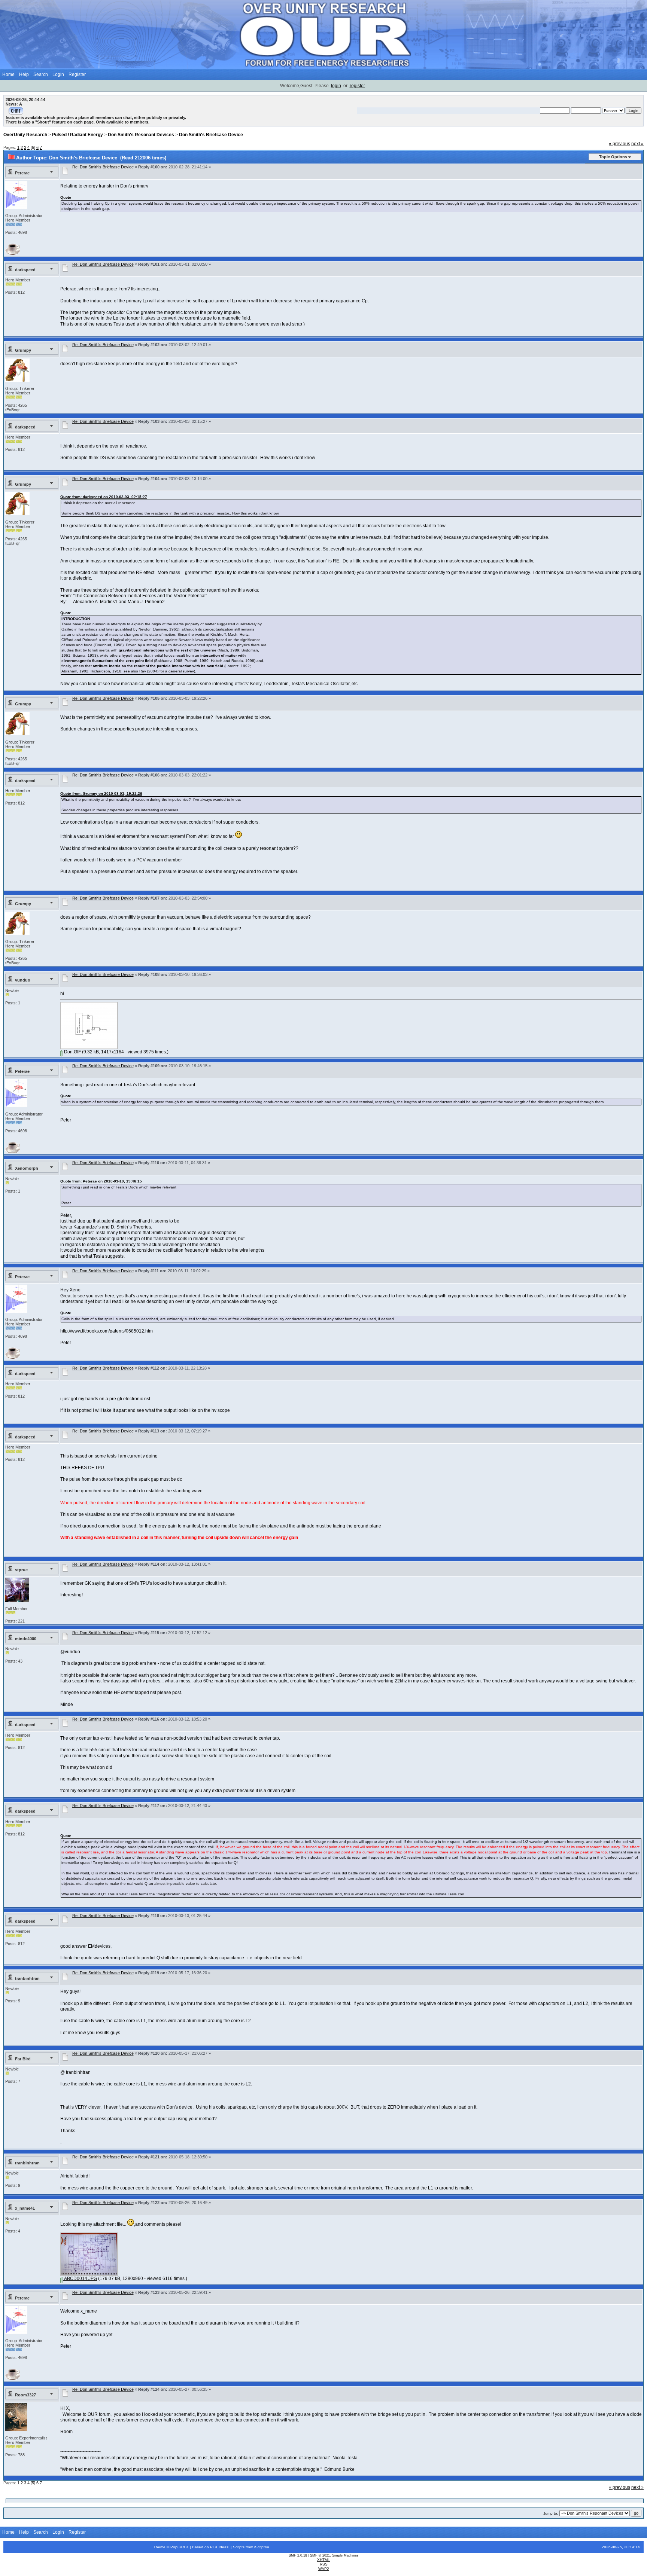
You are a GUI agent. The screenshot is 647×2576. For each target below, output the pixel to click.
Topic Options (613, 157)
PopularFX (180, 2547)
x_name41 (25, 2208)
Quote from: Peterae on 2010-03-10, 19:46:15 (101, 1181)
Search (41, 74)
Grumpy (23, 350)
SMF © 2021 (320, 2555)
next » (637, 144)
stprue (21, 1570)
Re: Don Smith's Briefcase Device (103, 167)
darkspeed (25, 270)
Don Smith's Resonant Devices (141, 135)
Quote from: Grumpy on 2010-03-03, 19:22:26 (101, 793)
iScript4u (262, 2547)
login (336, 86)
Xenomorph (27, 1168)
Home (8, 74)
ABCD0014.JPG (80, 2279)
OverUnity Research (25, 135)
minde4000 (26, 1639)
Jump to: (551, 2513)
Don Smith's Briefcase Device (211, 135)
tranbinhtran (27, 1978)
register (357, 86)
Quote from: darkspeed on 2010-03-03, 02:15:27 (104, 497)
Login (58, 74)
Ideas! (224, 2547)
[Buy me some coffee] (13, 253)
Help (24, 74)
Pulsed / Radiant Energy (78, 135)
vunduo (23, 980)
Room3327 (25, 2395)
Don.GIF (72, 1052)
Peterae (22, 173)
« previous (619, 144)
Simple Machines (345, 2555)
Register (77, 74)
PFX (214, 2547)
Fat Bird (23, 2059)
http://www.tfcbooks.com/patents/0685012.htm (107, 1331)
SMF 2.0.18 (298, 2555)
